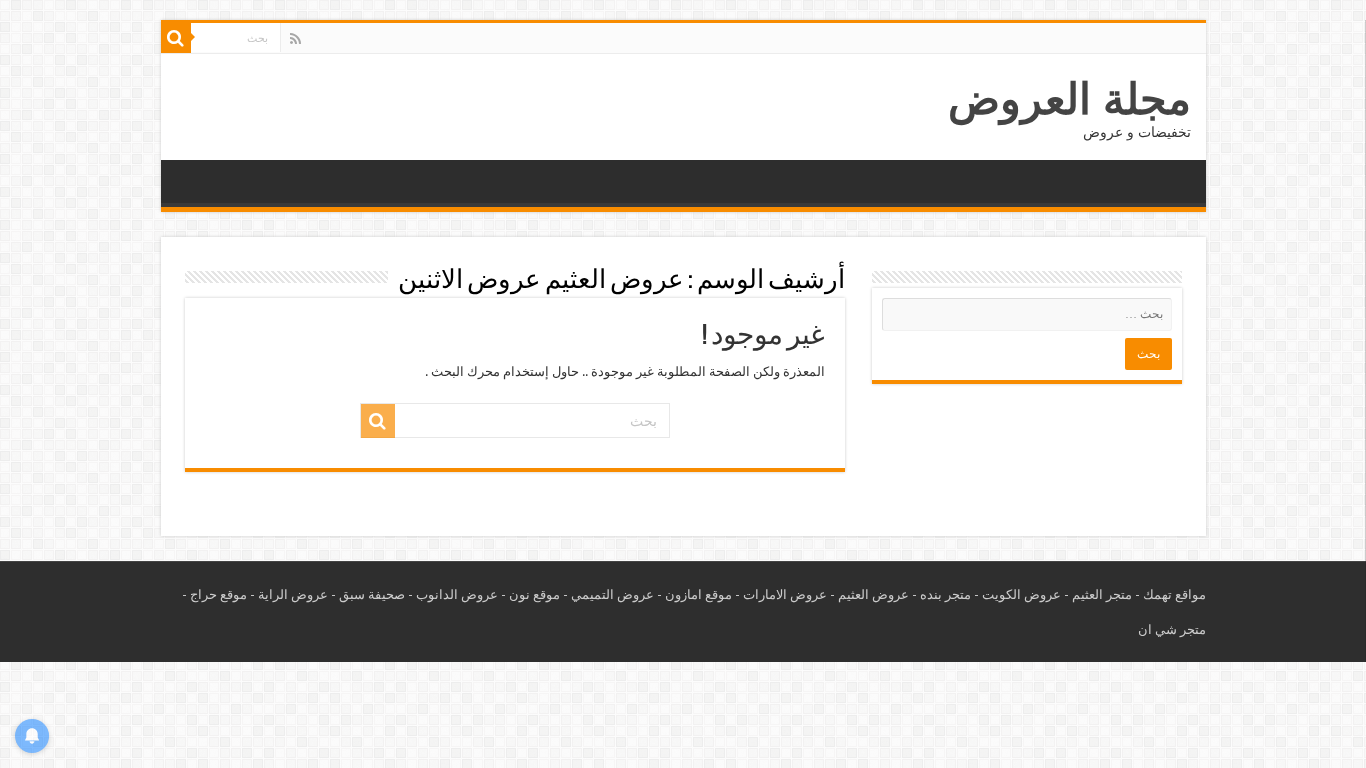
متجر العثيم (1102, 594)
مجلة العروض (1069, 99)
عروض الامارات (785, 594)
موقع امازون (698, 594)
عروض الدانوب (457, 594)
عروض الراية (293, 594)
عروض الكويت (1021, 594)
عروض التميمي (612, 594)
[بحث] (176, 38)
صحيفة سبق (372, 594)
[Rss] (295, 39)
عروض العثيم (873, 594)
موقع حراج (218, 594)
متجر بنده (945, 594)
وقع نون (531, 594)
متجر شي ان (1172, 629)
